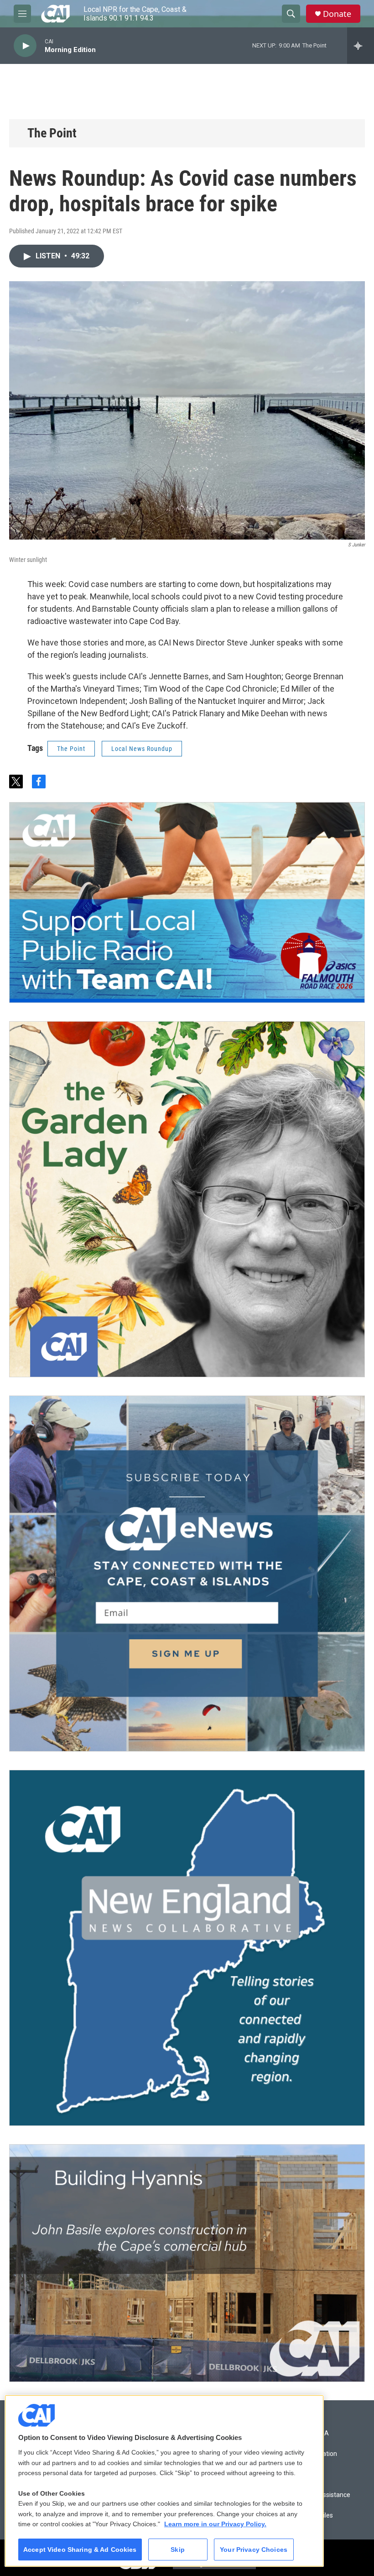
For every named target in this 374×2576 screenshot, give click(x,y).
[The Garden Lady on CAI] (187, 1199)
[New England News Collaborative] (187, 1948)
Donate (337, 14)
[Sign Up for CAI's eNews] (187, 1574)
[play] (25, 46)
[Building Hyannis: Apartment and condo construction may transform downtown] (187, 2263)
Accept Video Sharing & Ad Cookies (80, 2550)
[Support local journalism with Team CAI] (187, 902)
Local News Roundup (142, 749)
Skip (178, 2550)
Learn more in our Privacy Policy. (215, 2524)
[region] (164, 2481)
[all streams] (361, 46)
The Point (52, 133)
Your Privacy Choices (254, 2550)
